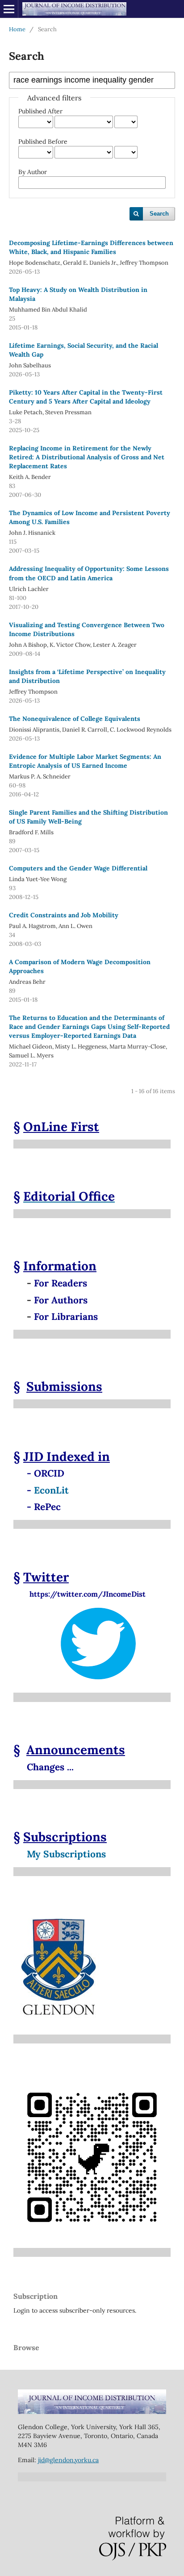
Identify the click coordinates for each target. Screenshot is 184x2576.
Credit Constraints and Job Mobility (64, 915)
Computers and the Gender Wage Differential (78, 868)
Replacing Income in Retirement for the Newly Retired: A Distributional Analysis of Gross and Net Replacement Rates (87, 457)
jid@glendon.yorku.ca (68, 2460)
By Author (33, 172)
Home (17, 29)
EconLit (51, 1490)
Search (159, 214)
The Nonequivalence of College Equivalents (75, 719)
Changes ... (50, 1767)
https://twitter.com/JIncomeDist (79, 1594)
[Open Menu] (9, 9)
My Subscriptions (66, 1854)
